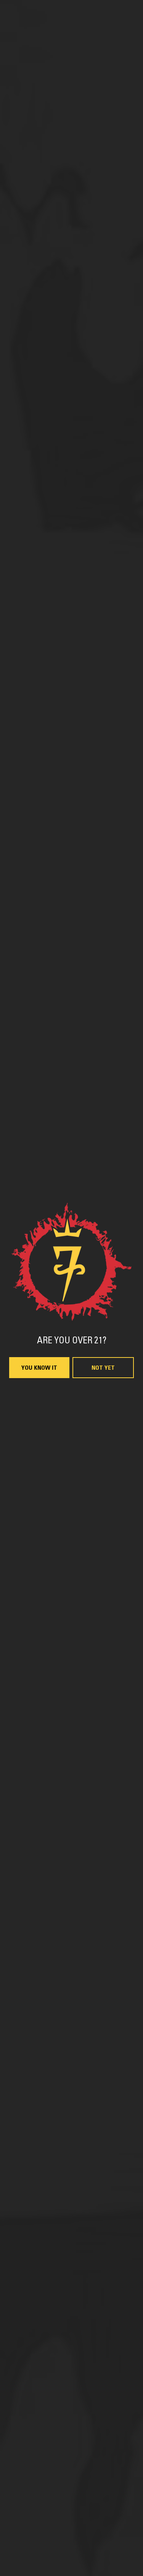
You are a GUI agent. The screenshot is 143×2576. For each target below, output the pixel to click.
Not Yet (103, 1368)
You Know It (39, 1368)
